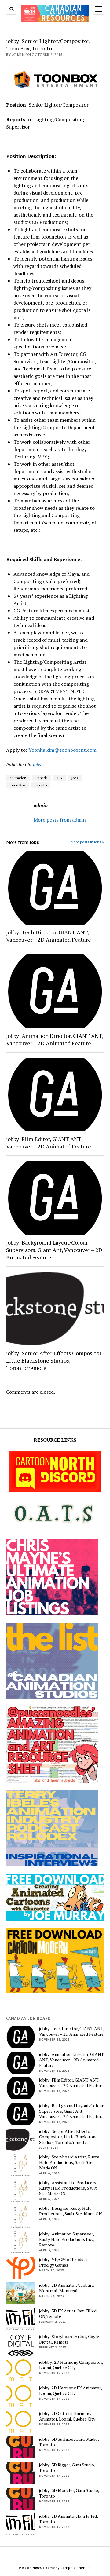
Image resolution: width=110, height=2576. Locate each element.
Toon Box (18, 785)
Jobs (37, 764)
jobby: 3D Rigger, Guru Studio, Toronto (67, 2468)
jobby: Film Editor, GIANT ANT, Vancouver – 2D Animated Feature (49, 1143)
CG (59, 778)
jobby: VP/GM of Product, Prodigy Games (64, 2262)
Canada (42, 778)
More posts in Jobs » (87, 842)
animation (18, 778)
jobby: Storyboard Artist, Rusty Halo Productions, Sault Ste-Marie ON (69, 2162)
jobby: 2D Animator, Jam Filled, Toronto (68, 2519)
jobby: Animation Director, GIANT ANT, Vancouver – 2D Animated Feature (55, 1039)
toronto (41, 785)
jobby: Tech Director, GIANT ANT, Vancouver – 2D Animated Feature (49, 936)
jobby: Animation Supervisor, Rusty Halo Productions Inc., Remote (66, 2239)
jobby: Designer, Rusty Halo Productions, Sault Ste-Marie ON (71, 2211)
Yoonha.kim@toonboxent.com (62, 750)
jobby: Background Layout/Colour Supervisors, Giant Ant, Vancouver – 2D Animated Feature (54, 1250)
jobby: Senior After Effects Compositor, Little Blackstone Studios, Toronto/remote (54, 1360)
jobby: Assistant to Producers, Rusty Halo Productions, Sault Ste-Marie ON (68, 2188)
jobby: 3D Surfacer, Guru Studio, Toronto (69, 2442)
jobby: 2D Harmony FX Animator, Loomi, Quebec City (70, 2391)
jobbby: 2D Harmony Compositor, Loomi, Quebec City (71, 2365)
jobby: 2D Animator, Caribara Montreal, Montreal (66, 2288)
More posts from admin (60, 820)
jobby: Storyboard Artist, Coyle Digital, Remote (69, 2339)
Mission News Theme (37, 2568)
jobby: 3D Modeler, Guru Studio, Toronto (69, 2493)
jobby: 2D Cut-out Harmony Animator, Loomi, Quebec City (67, 2416)
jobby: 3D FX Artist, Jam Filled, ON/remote (68, 2314)
